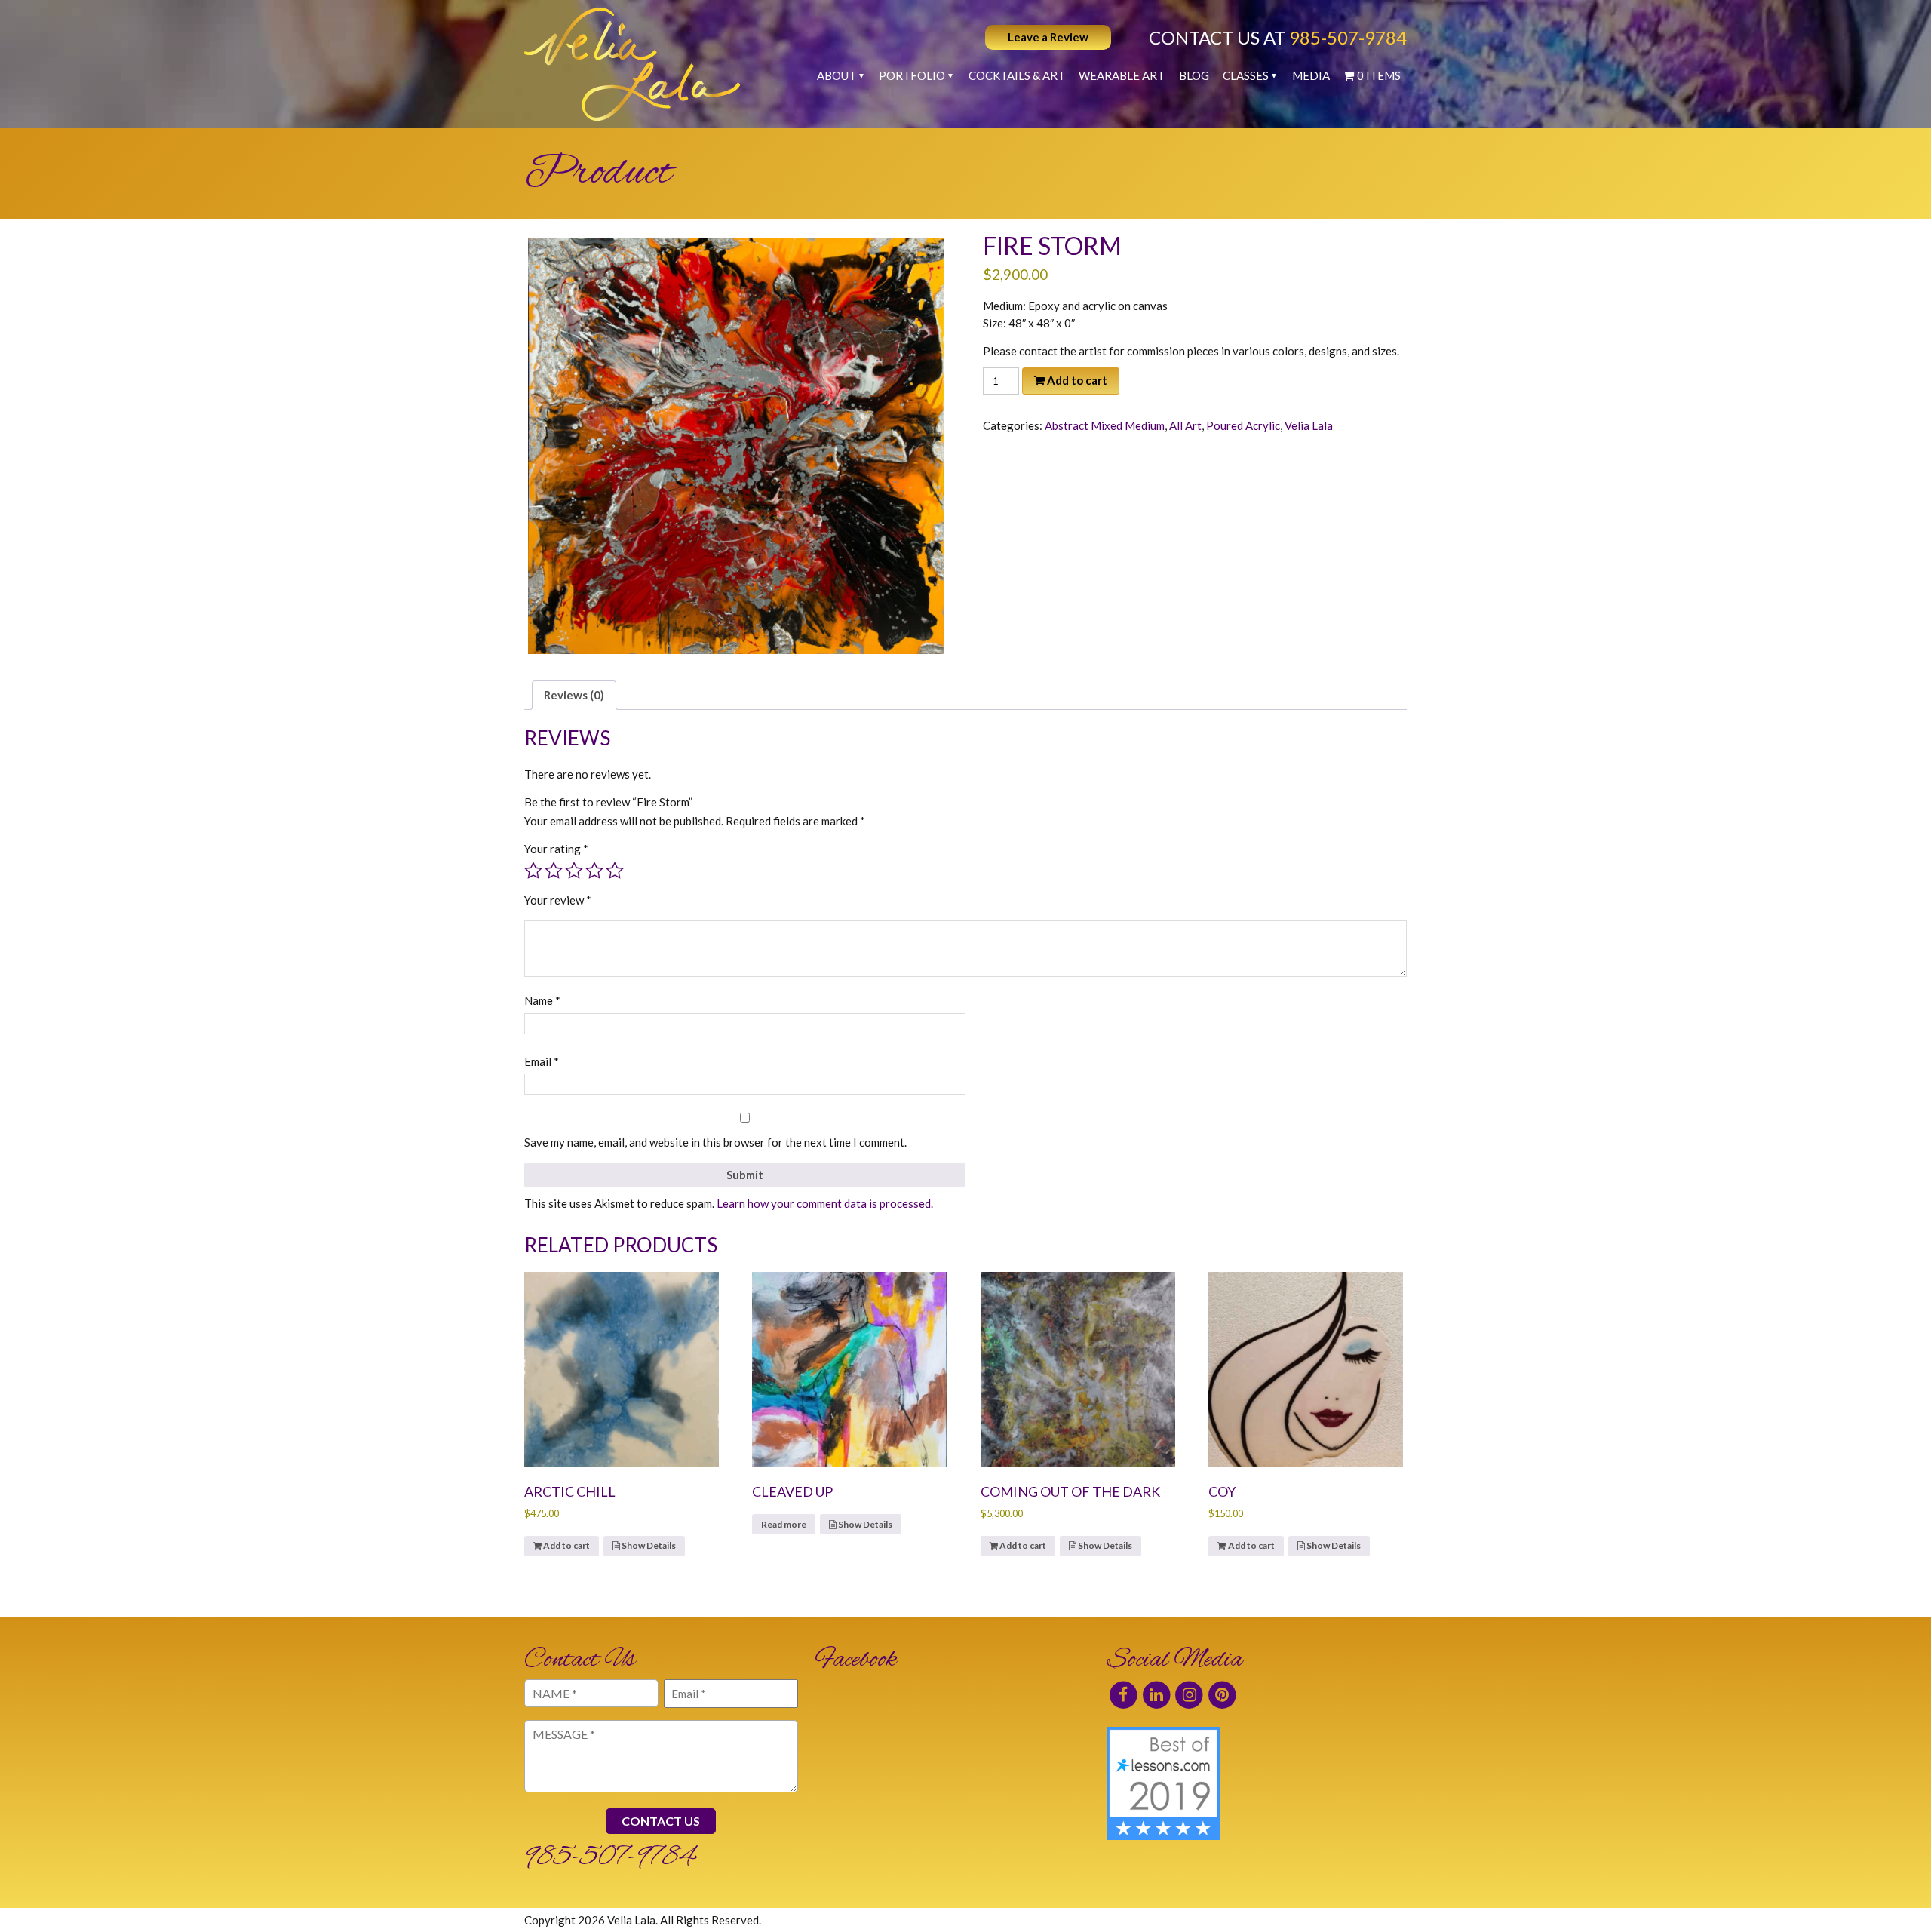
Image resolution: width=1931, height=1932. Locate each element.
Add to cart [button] (566, 1545)
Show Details (648, 1545)
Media (1311, 75)
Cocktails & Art (1017, 75)
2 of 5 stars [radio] (554, 871)
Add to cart (1077, 380)
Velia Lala (1309, 425)
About (837, 75)
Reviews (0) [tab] (574, 695)
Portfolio (912, 75)
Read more (784, 1524)
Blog (1194, 75)
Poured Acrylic (1243, 425)
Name (542, 1000)
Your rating (556, 849)
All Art (1185, 425)
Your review (558, 900)
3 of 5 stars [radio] (574, 871)
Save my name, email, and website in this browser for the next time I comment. (715, 1142)
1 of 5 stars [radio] (533, 871)
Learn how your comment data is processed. (825, 1203)
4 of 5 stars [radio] (594, 871)
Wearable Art (1122, 75)
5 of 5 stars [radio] (615, 871)
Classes (1246, 75)
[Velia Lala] (632, 64)
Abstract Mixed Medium (1105, 425)
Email (542, 1061)
